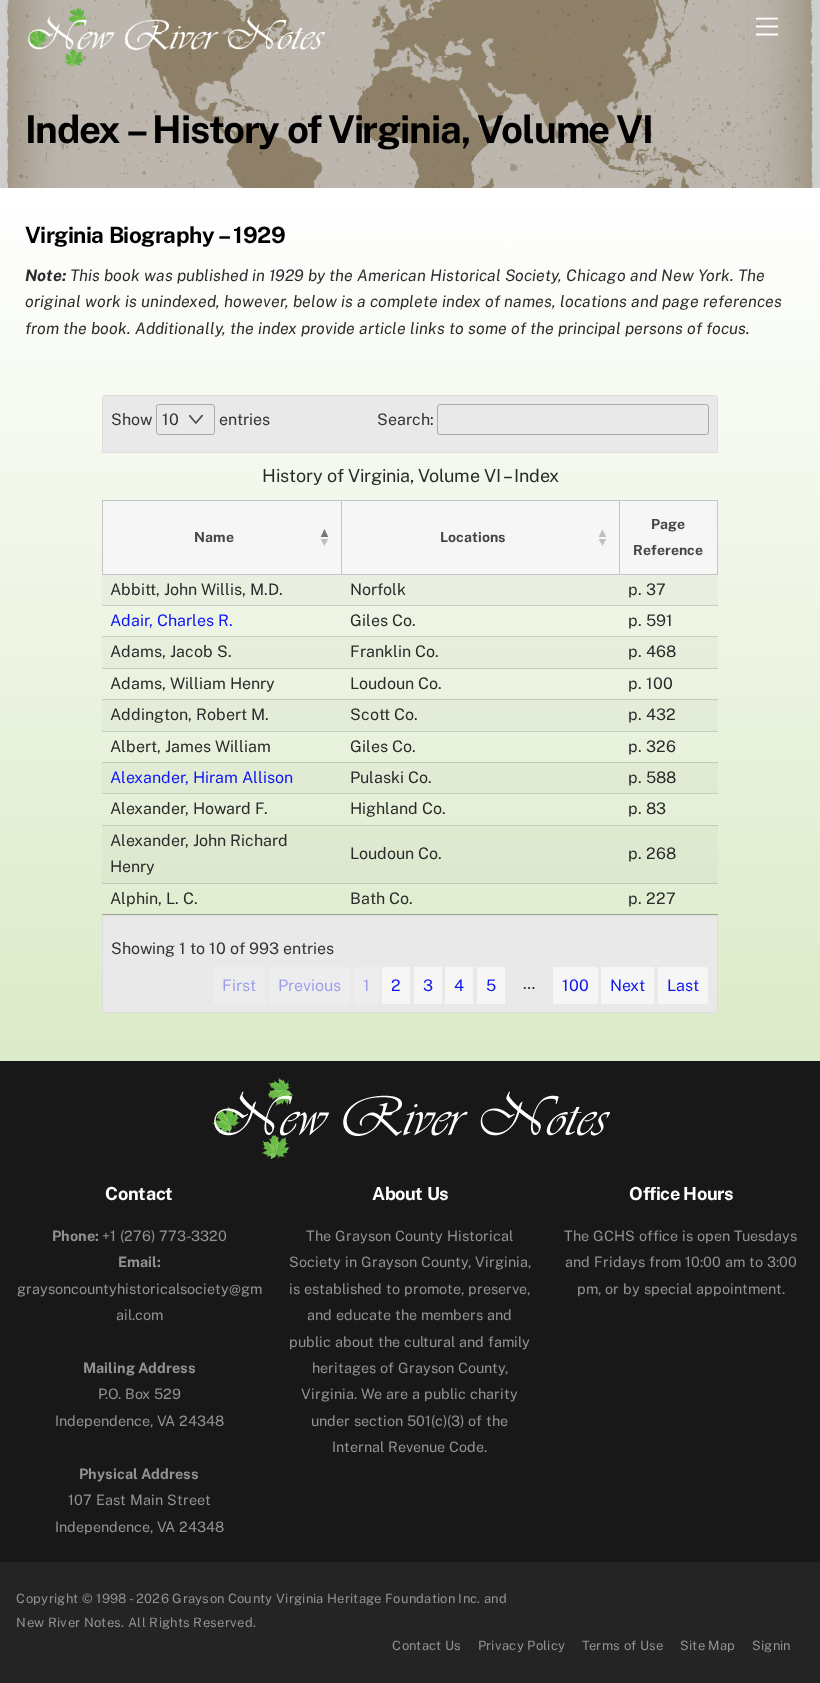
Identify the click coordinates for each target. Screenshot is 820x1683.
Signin (771, 1645)
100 (575, 985)
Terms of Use (623, 1645)
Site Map (708, 1645)
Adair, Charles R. (171, 620)
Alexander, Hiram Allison (201, 777)
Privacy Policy (522, 1645)
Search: (405, 419)
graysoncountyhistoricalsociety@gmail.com (139, 1288)
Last (683, 985)
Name (214, 537)
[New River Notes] (175, 33)
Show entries (190, 419)
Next (627, 985)
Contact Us (426, 1645)
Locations (472, 537)
